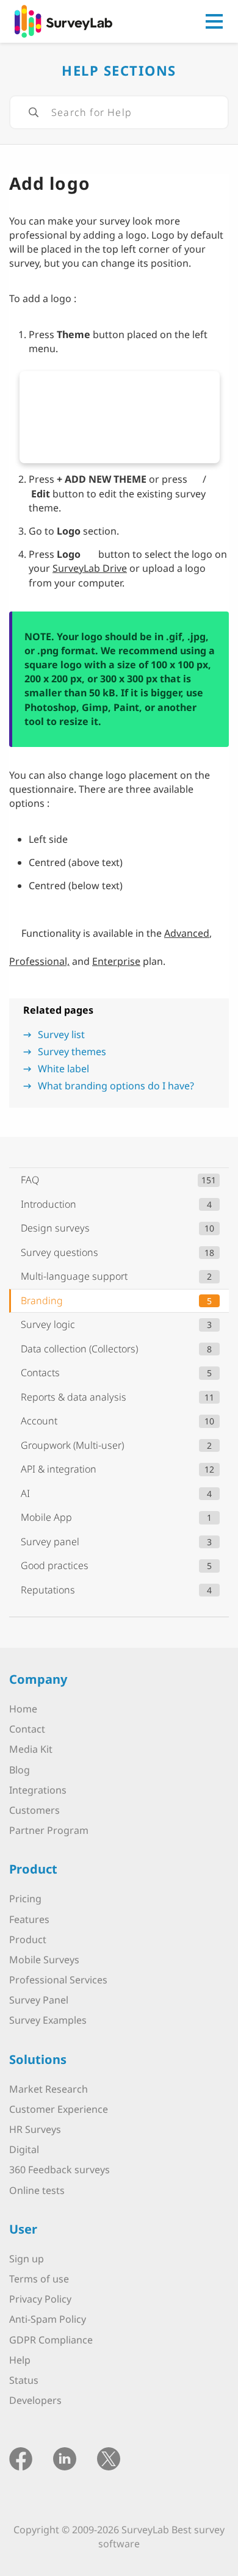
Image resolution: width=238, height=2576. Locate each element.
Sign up (27, 2259)
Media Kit (31, 1750)
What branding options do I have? (116, 1086)
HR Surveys (35, 2129)
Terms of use (39, 2279)
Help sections (119, 70)
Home (23, 1709)
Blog (20, 1770)
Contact (27, 1729)
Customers (34, 1810)
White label (63, 1069)
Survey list (61, 1034)
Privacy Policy (40, 2299)
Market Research (49, 2089)
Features (29, 1919)
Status (24, 2380)
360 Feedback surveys (60, 2170)
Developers (35, 2400)
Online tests (37, 2190)
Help (20, 2360)
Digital (24, 2149)
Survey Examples (48, 2021)
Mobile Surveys (44, 1960)
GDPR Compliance (51, 2340)
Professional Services (58, 1980)
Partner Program (49, 1830)
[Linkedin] (65, 2458)
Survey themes (72, 1052)
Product (28, 1939)
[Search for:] (119, 112)
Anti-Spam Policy (48, 2320)
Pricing (25, 1899)
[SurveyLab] (63, 20)
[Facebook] (21, 2458)
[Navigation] (214, 21)
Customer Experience (59, 2109)
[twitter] (109, 2458)
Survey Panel (39, 2001)
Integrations (38, 1790)
